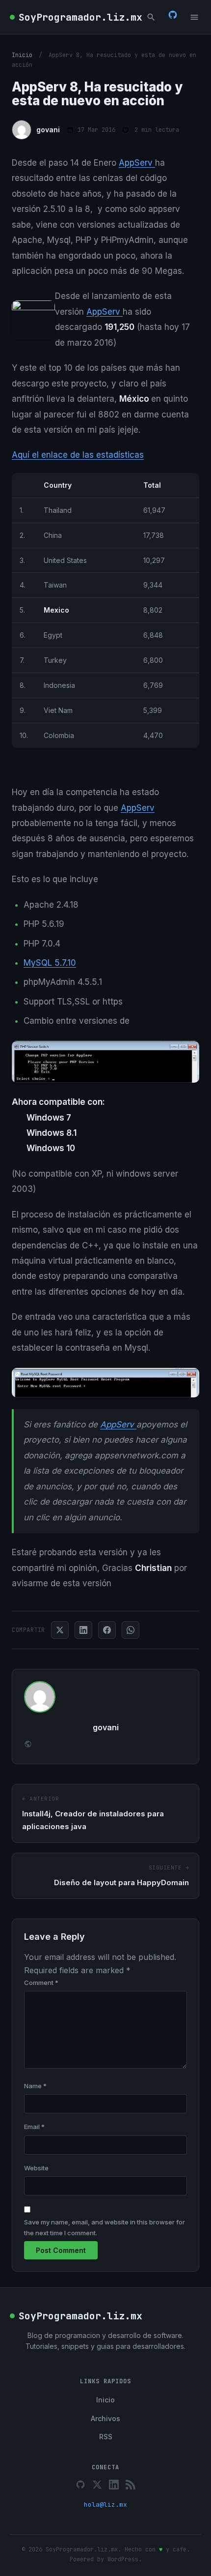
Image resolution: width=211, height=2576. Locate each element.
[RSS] (131, 2485)
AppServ (137, 163)
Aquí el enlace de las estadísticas (78, 455)
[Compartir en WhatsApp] (131, 1630)
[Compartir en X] (60, 1630)
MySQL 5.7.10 (50, 963)
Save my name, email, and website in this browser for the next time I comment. (105, 2227)
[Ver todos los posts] (28, 1745)
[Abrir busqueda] (151, 17)
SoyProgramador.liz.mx (80, 17)
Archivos (105, 2418)
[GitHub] (173, 17)
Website (36, 2168)
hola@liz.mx (105, 2504)
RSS (106, 2437)
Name (35, 2086)
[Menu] (194, 17)
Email (34, 2127)
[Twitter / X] (97, 2485)
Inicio (22, 55)
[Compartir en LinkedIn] (83, 1630)
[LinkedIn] (114, 2485)
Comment (41, 1983)
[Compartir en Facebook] (107, 1630)
